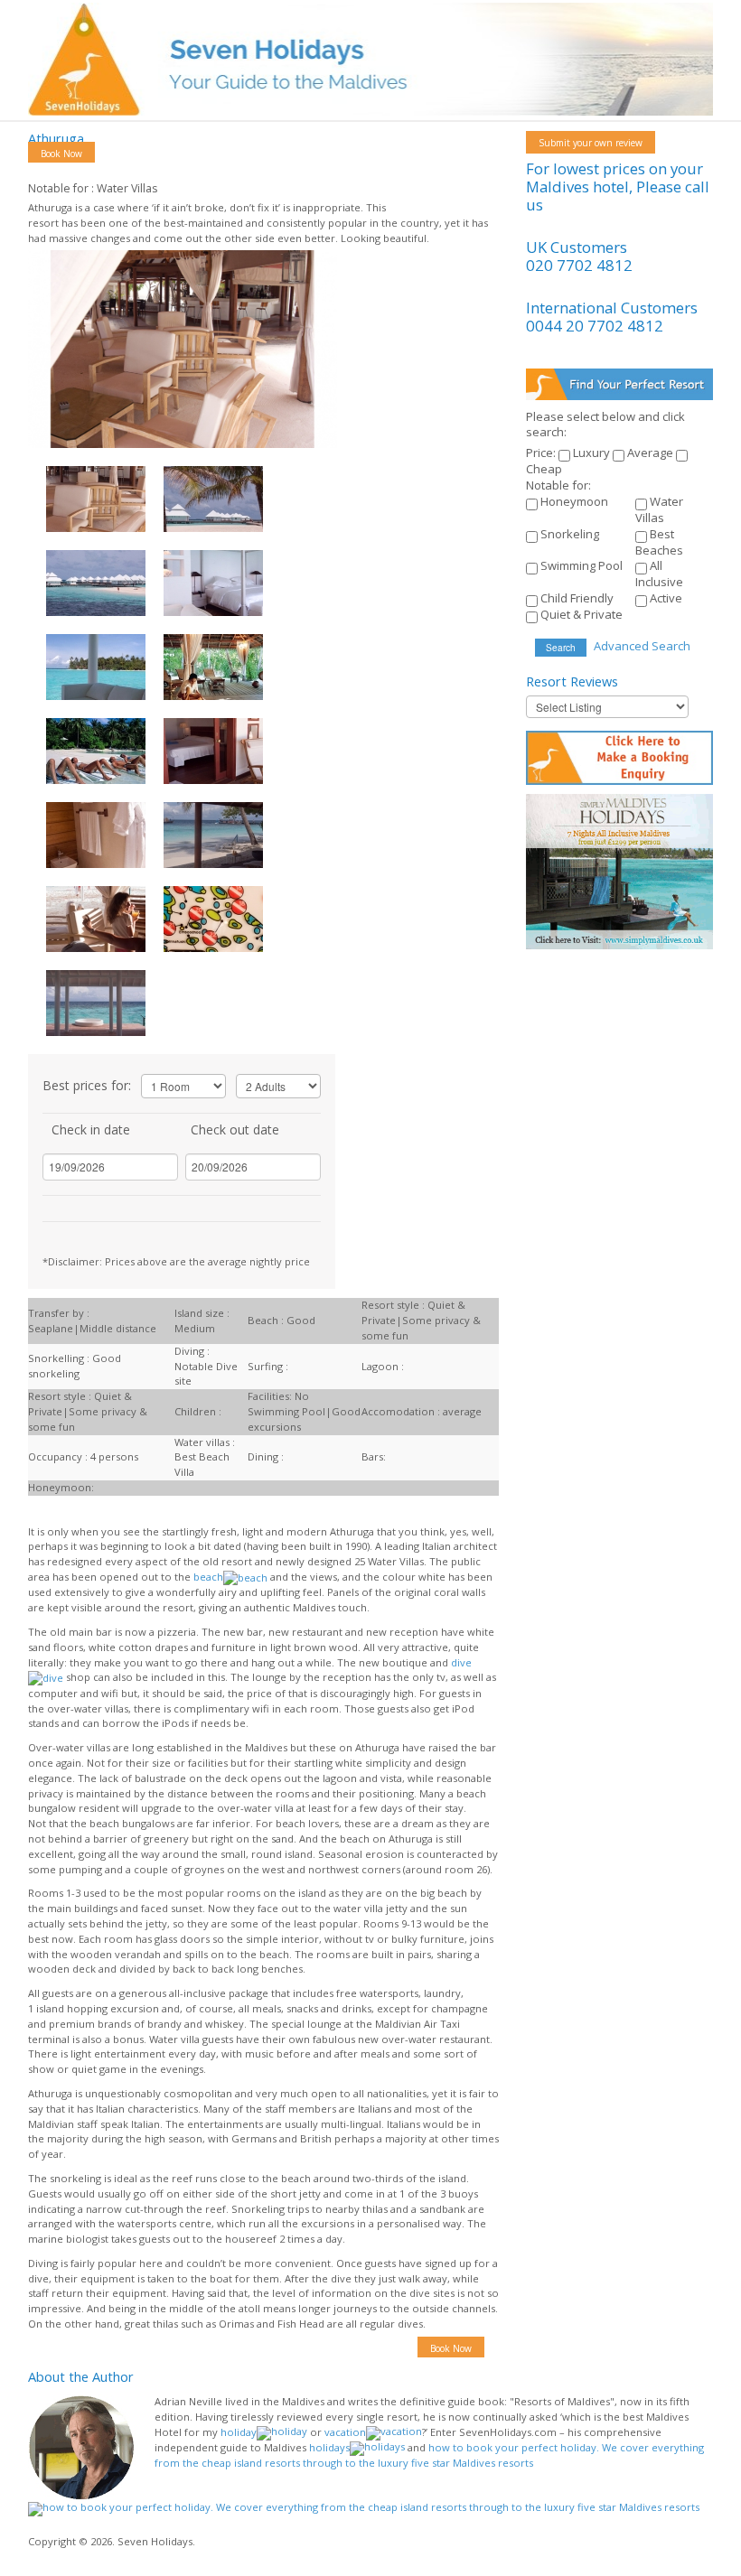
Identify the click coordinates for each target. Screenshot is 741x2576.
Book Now (61, 154)
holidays (329, 2447)
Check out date (235, 1129)
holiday (239, 2432)
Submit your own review (591, 143)
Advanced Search (642, 646)
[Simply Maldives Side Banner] (619, 870)
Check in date (91, 1129)
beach (208, 1577)
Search (561, 647)
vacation (345, 2432)
